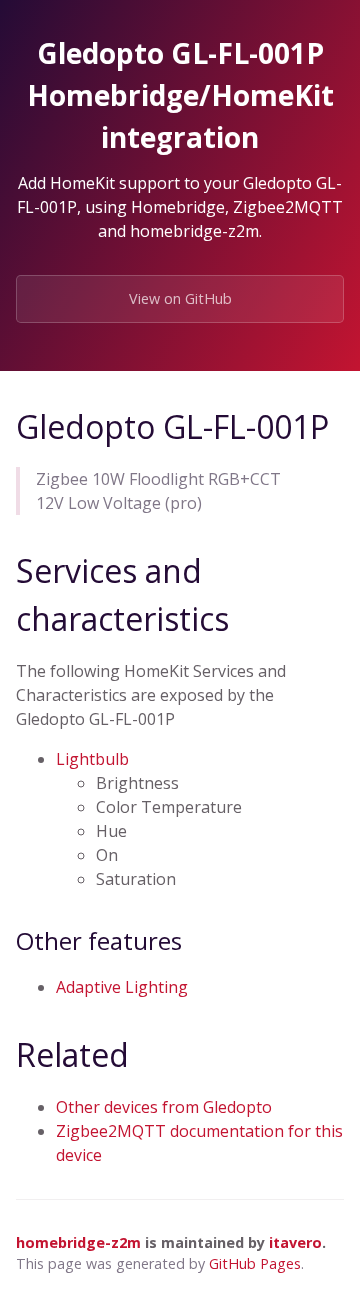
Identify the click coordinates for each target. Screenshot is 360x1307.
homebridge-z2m (78, 1242)
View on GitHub (180, 298)
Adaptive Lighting (122, 987)
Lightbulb (92, 759)
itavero (295, 1242)
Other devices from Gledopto (164, 1107)
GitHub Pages (255, 1263)
